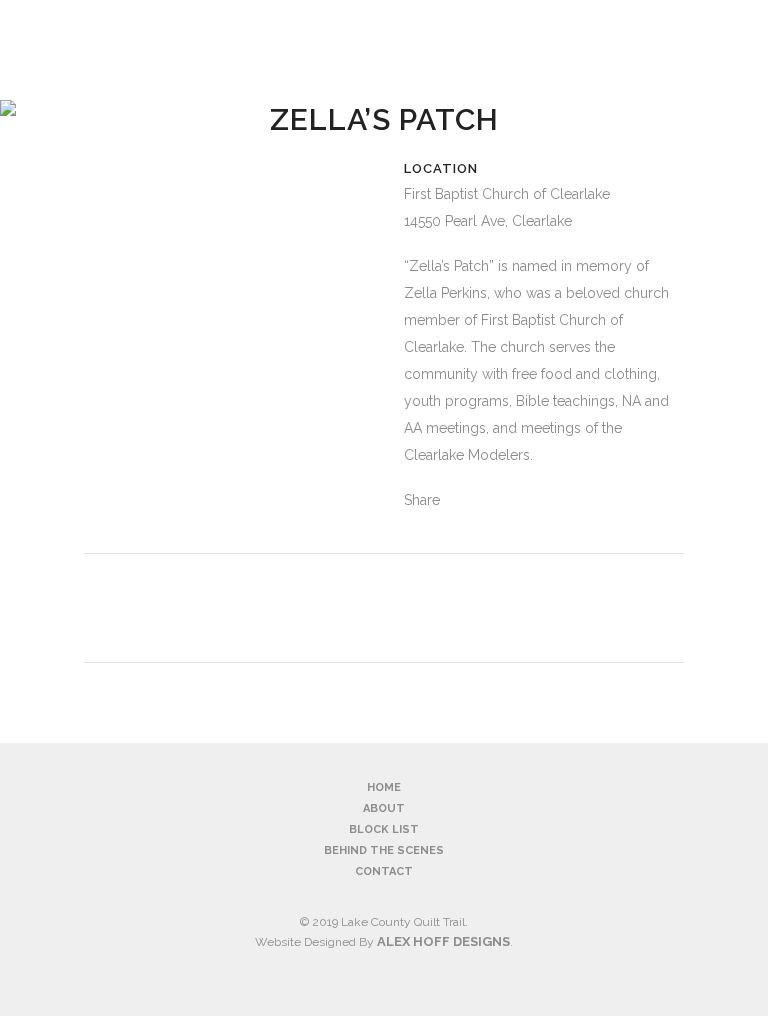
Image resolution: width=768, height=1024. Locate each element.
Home (384, 787)
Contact (384, 871)
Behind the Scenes (384, 850)
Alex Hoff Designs (443, 941)
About (384, 808)
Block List (384, 829)
